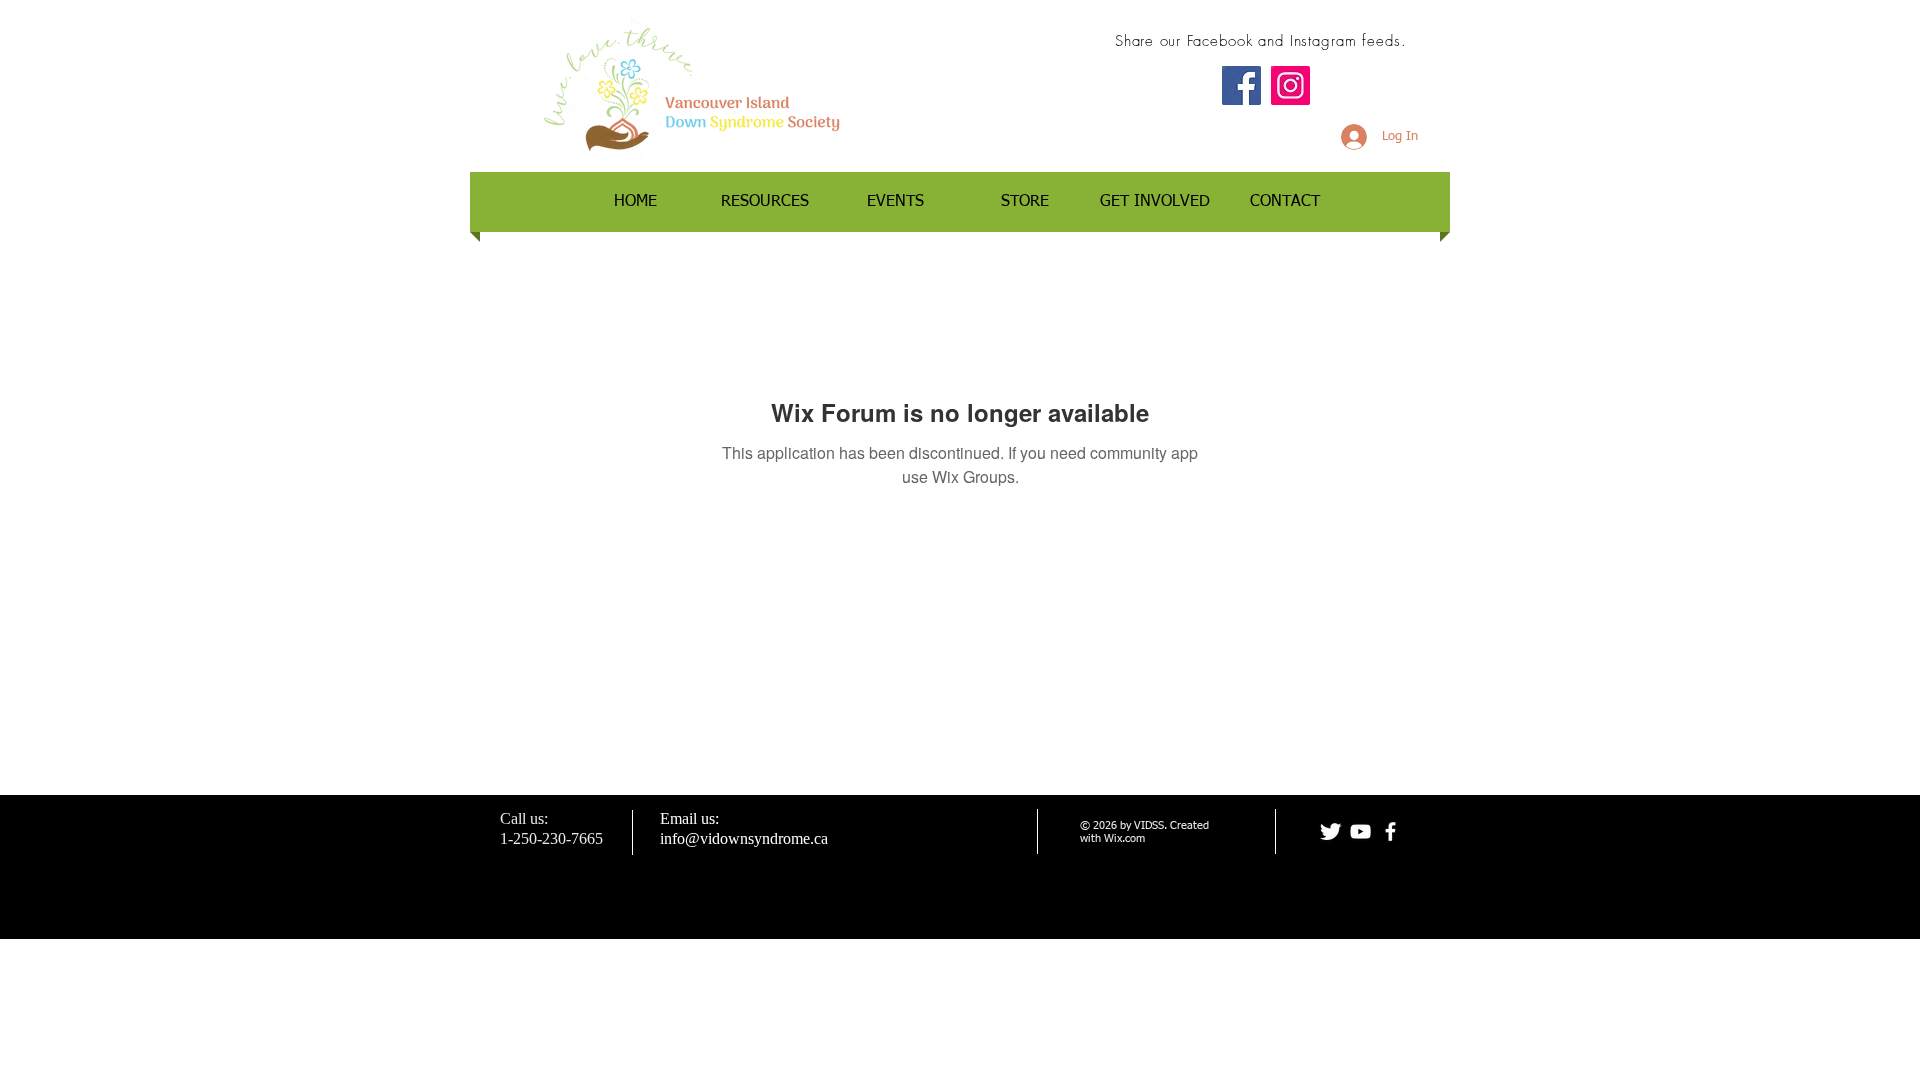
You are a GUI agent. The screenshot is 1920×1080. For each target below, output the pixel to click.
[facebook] (1390, 831)
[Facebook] (1241, 85)
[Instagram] (1290, 85)
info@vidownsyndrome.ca (744, 838)
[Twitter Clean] (1330, 831)
